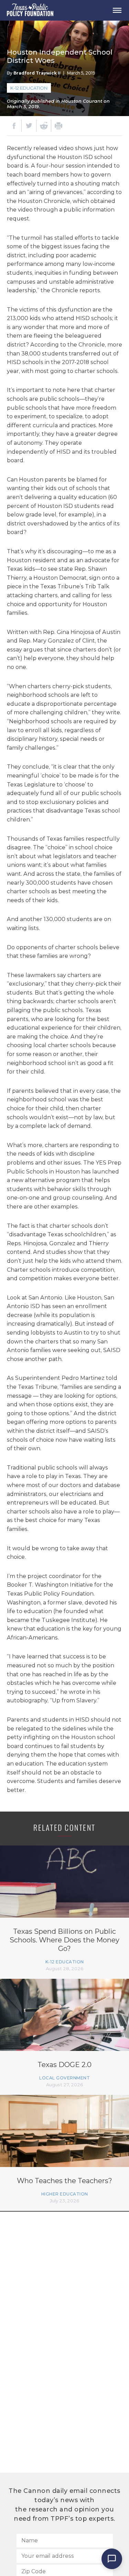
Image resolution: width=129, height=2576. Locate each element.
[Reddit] (44, 126)
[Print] (58, 126)
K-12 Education (29, 88)
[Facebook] (14, 126)
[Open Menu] (117, 10)
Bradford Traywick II (37, 73)
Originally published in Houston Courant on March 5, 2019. (58, 104)
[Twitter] (29, 126)
